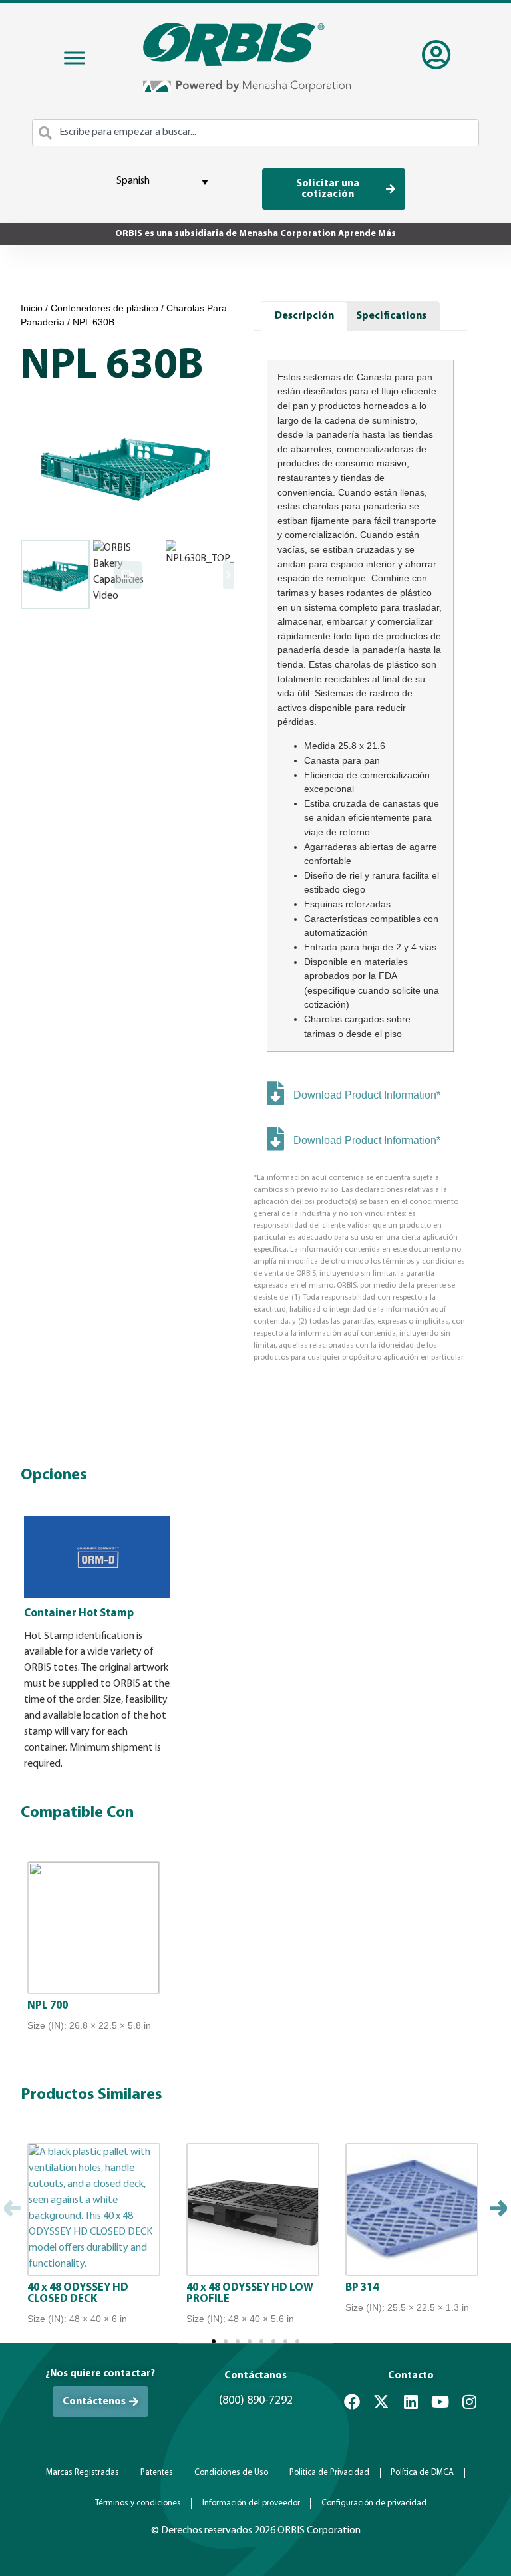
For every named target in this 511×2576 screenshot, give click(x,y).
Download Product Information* (367, 1095)
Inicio (32, 308)
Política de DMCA (422, 2473)
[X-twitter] (381, 2402)
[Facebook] (352, 2402)
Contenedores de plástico (104, 308)
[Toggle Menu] (75, 58)
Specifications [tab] (391, 316)
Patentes (157, 2473)
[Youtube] (440, 2402)
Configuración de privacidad (374, 2503)
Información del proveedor (251, 2503)
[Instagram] (469, 2402)
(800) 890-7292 (256, 2401)
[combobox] (255, 133)
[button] (12, 2210)
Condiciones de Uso (231, 2473)
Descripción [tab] (304, 316)
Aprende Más (367, 234)
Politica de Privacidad (329, 2473)
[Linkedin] (411, 2402)
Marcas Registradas (83, 2473)
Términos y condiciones (138, 2503)
